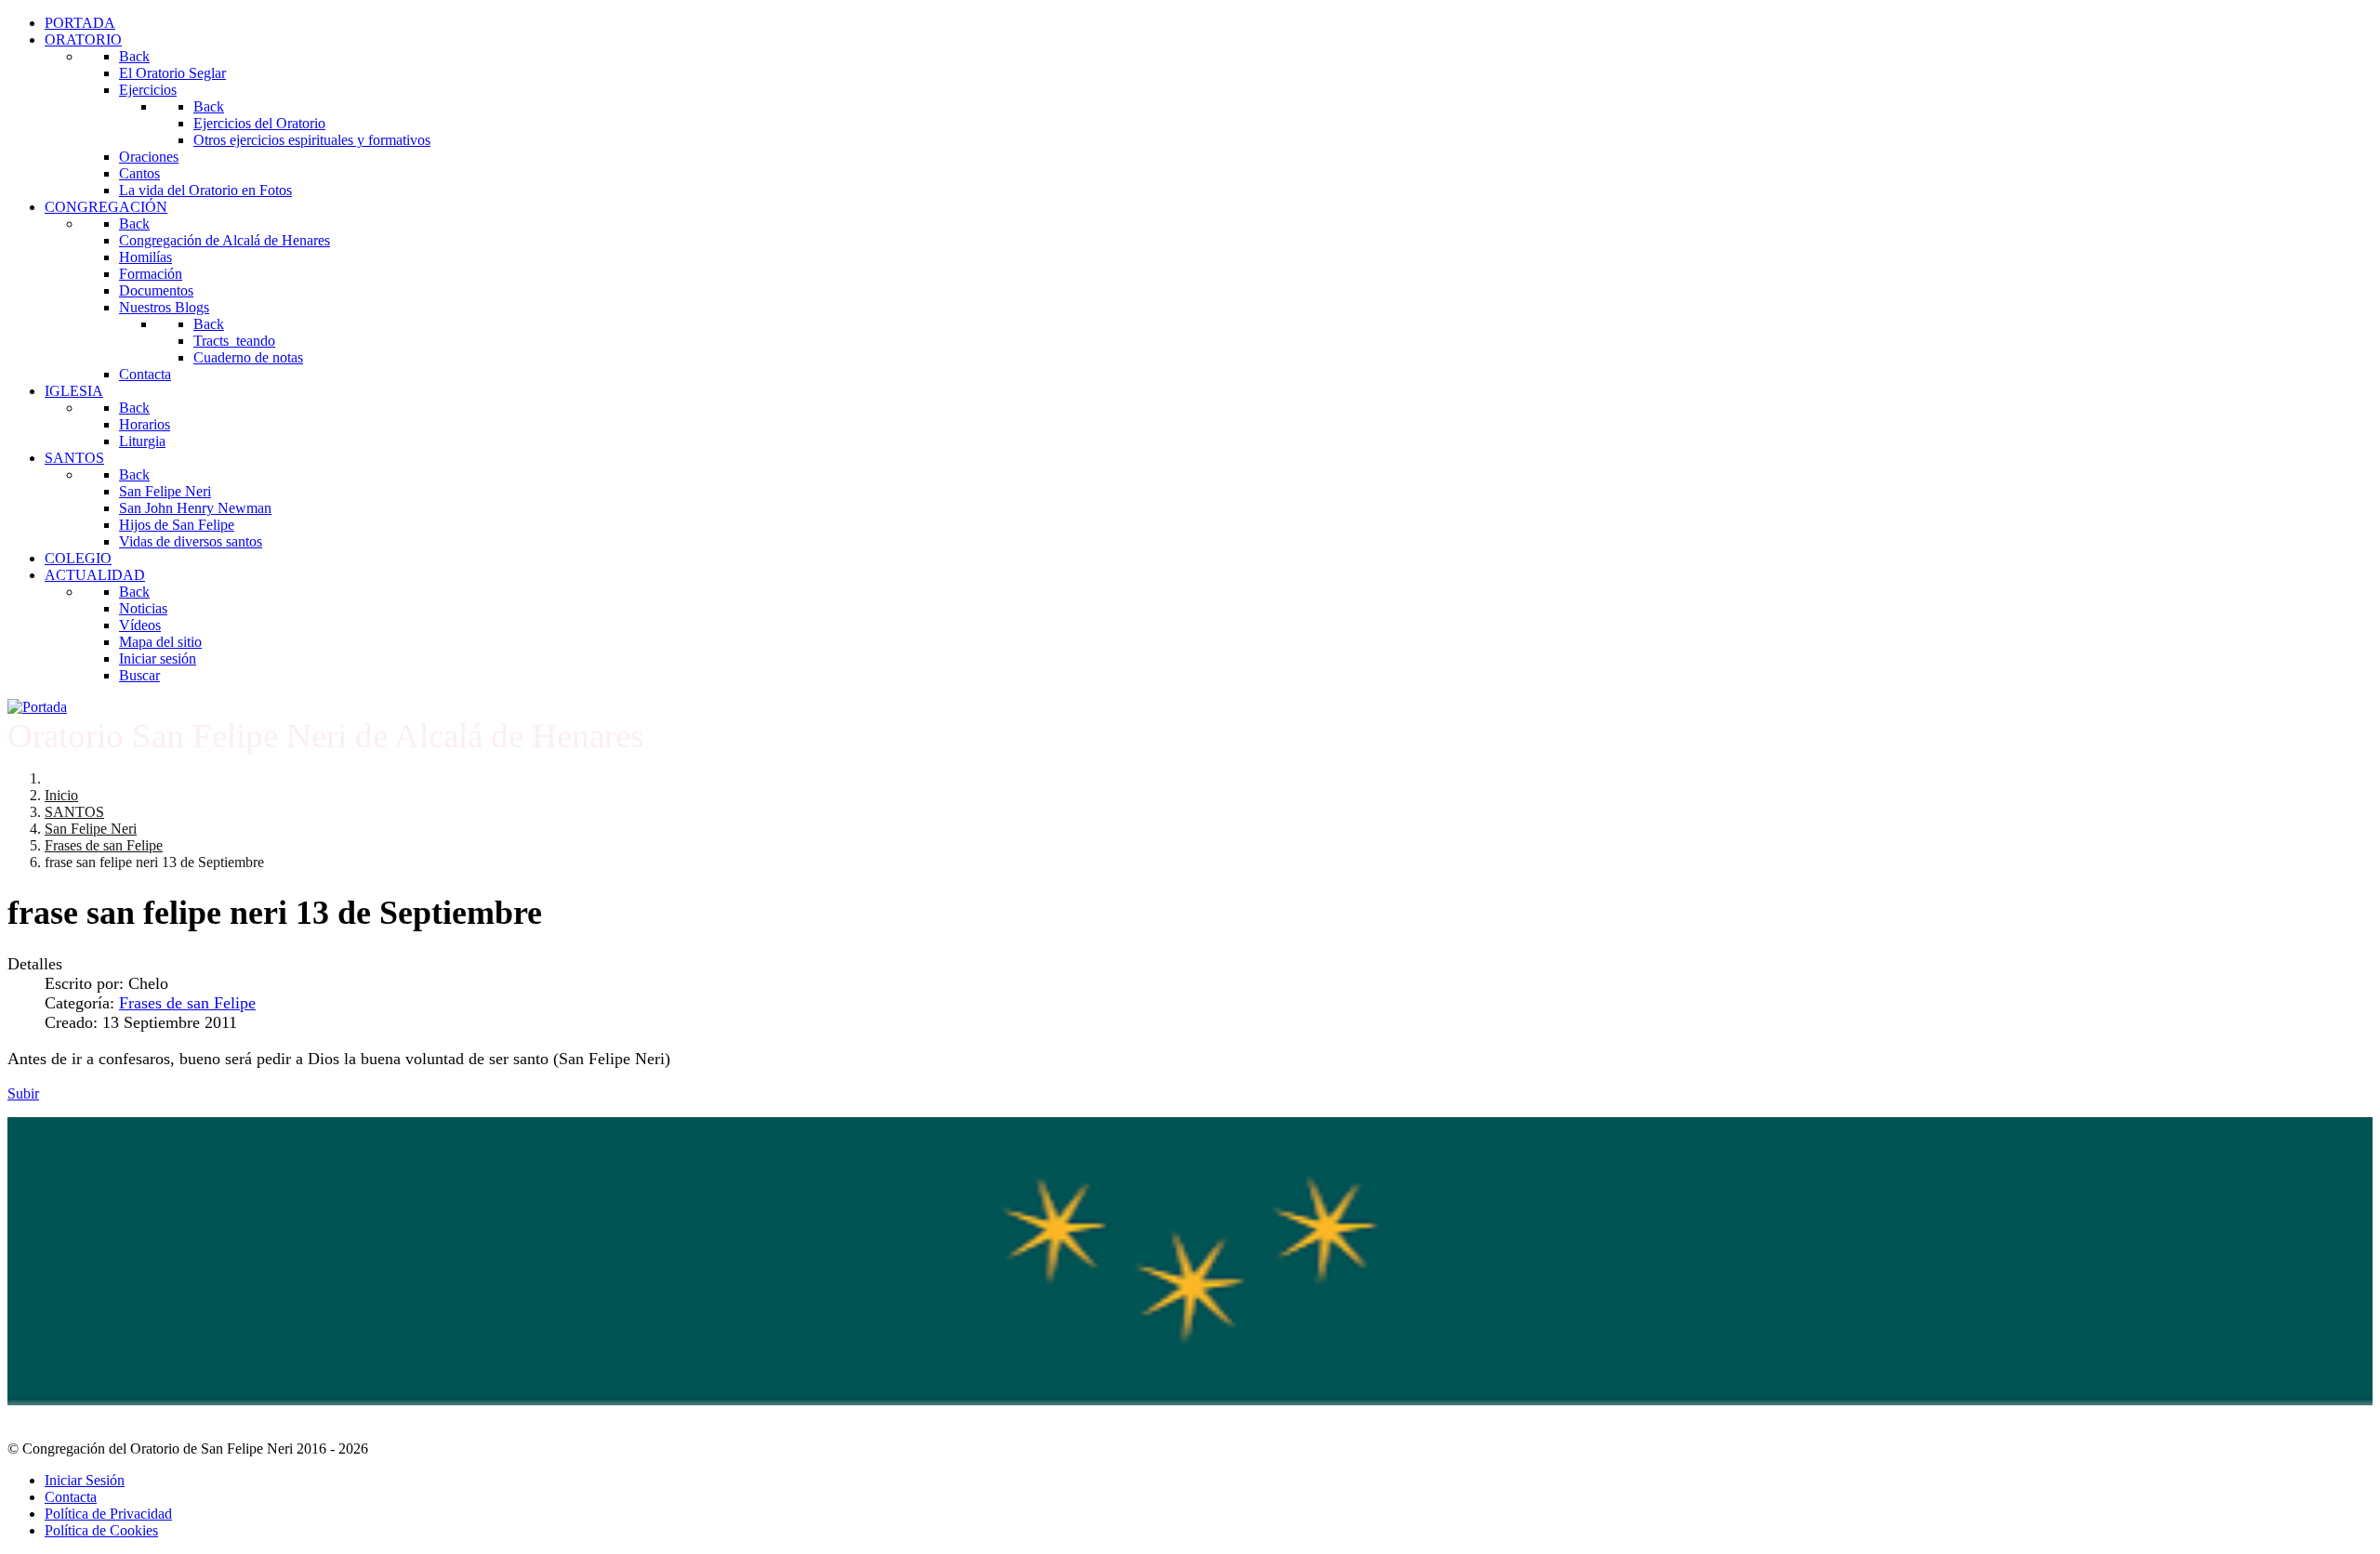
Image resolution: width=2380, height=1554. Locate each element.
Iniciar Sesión (85, 1480)
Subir (23, 1093)
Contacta (71, 1497)
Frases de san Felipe (187, 1003)
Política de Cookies (101, 1530)
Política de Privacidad (108, 1514)
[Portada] (37, 707)
